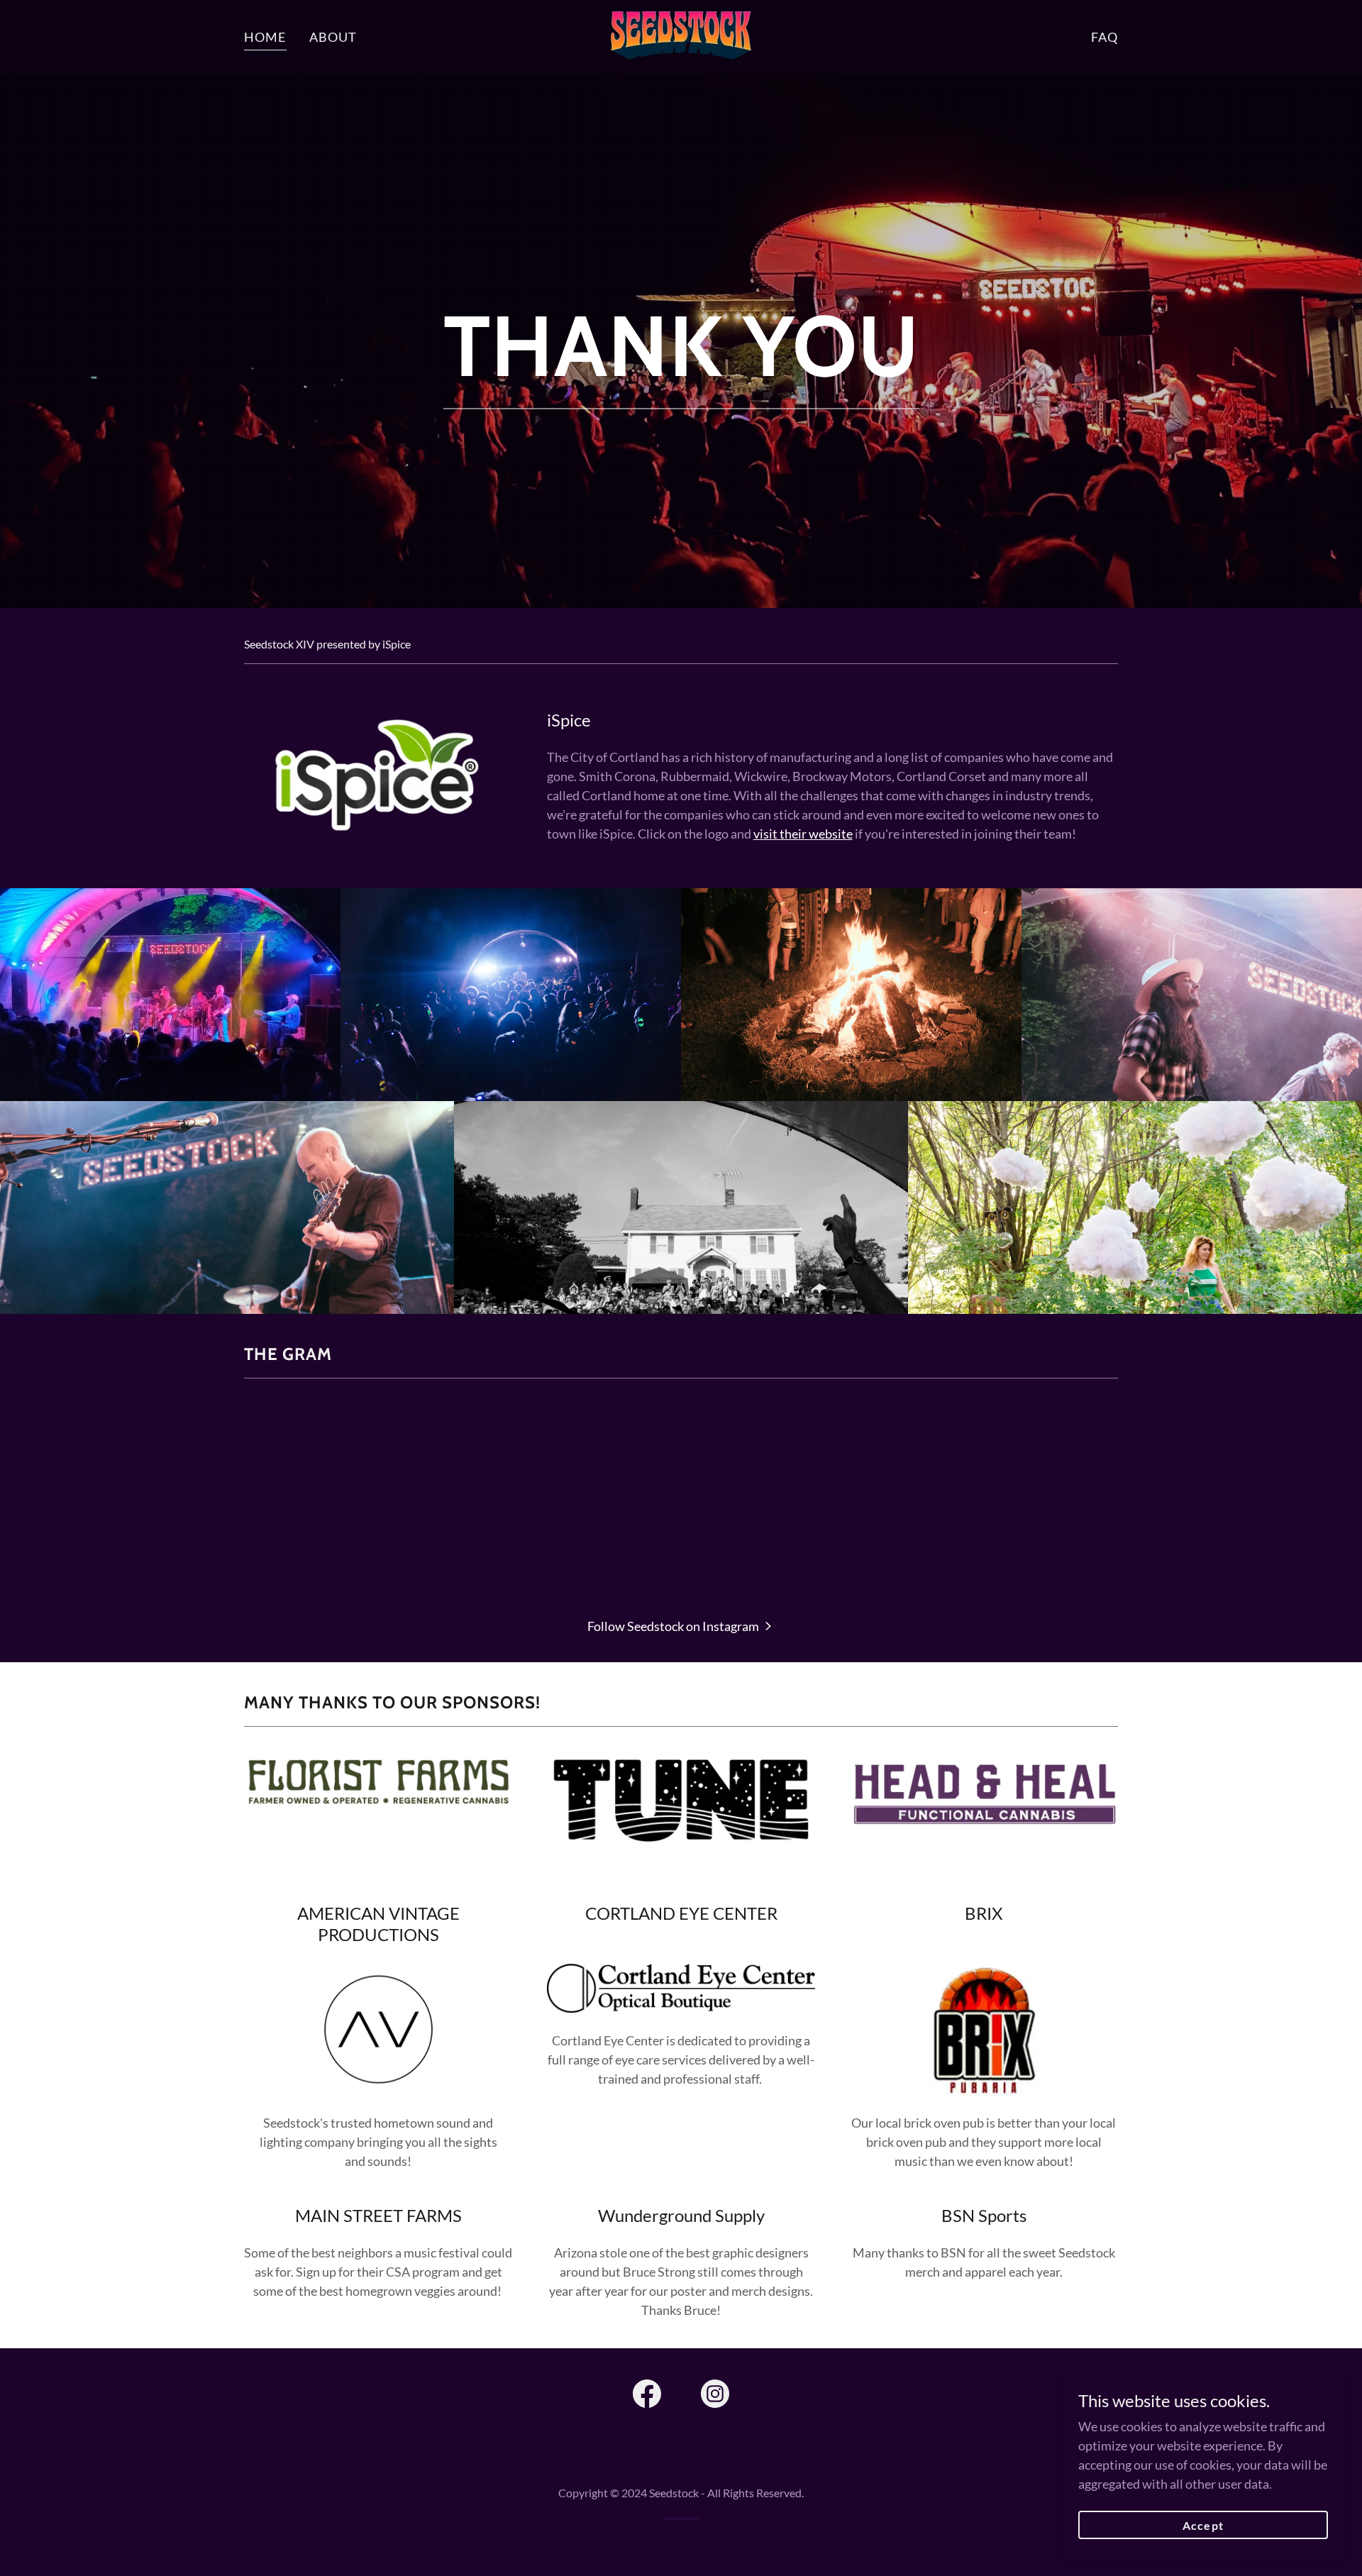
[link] (681, 35)
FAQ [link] (1104, 37)
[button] (681, 1625)
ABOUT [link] (333, 37)
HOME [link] (265, 37)
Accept (1203, 2525)
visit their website (803, 834)
